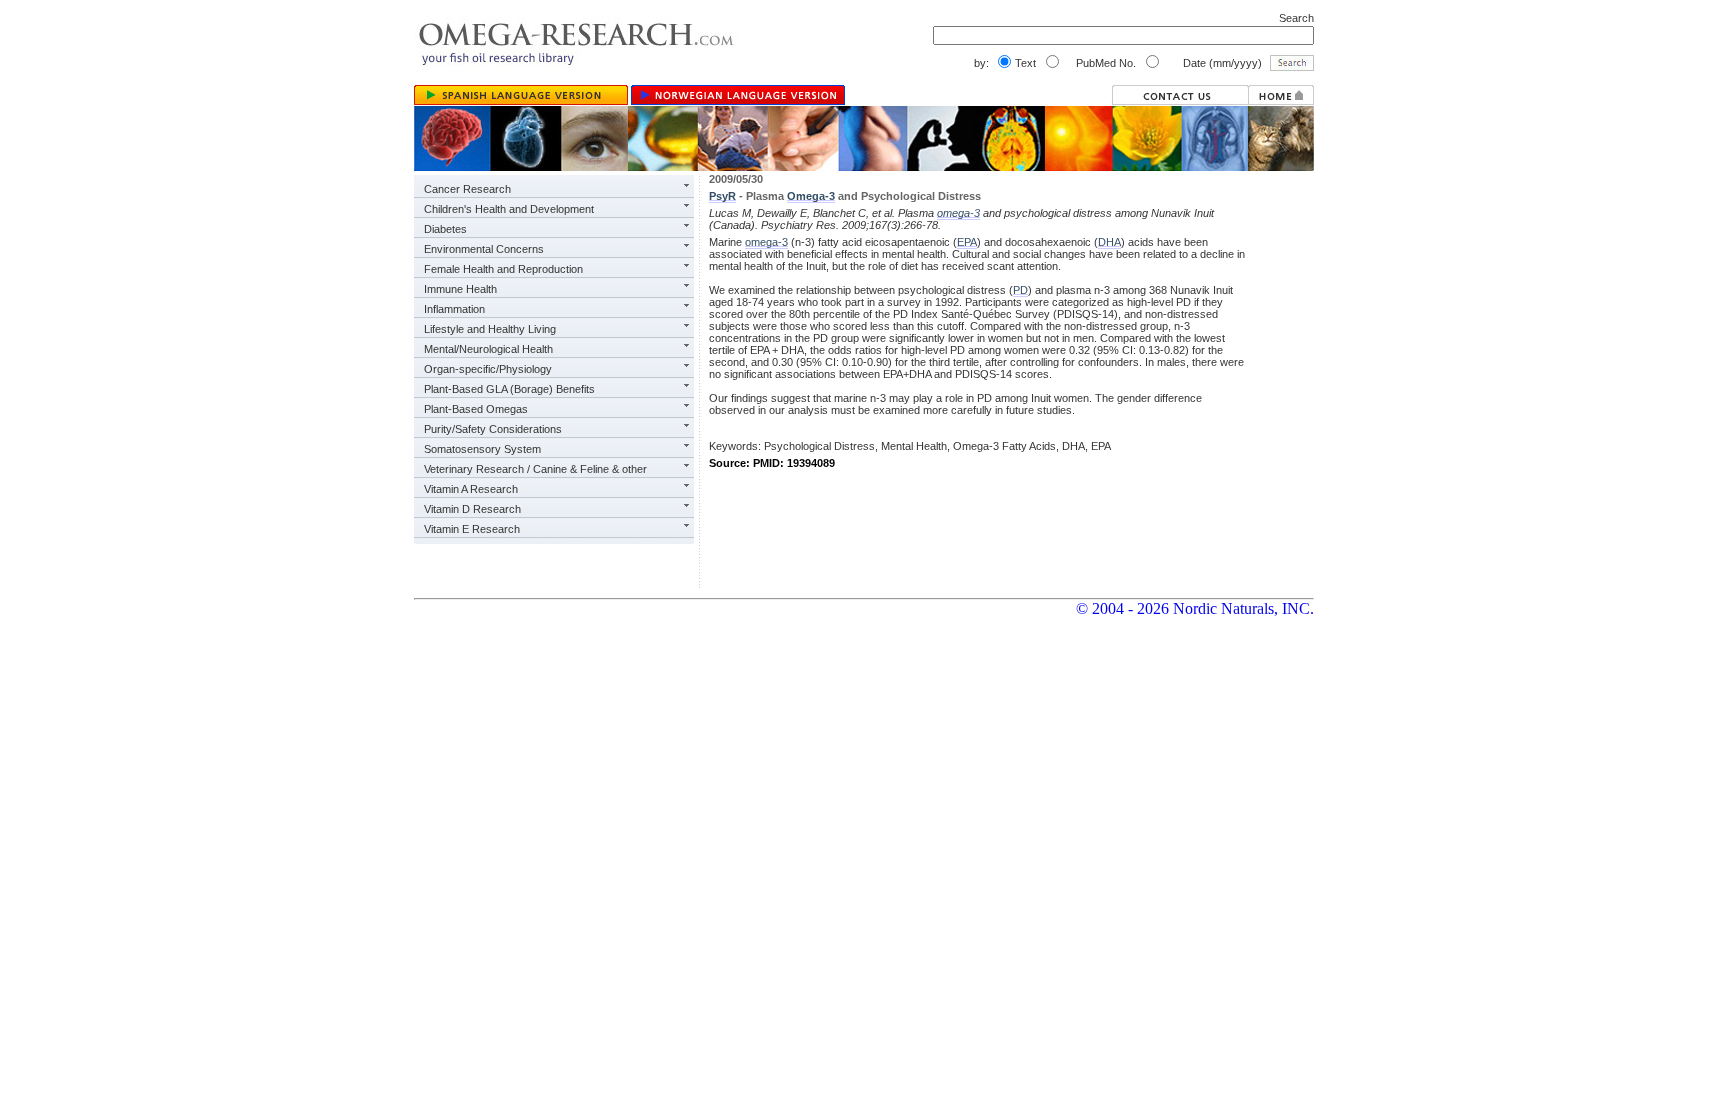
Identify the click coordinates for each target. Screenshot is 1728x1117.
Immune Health (460, 289)
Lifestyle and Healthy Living (490, 329)
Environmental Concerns (484, 249)
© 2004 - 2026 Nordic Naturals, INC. (1195, 608)
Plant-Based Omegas (476, 409)
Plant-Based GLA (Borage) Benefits (509, 389)
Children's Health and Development (509, 209)
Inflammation (454, 309)
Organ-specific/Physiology (488, 369)
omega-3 (958, 213)
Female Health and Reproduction (503, 269)
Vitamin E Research (472, 529)
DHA (1109, 242)
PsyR (722, 196)
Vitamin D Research (472, 509)
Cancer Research (467, 189)
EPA (967, 242)
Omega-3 (811, 196)
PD (1020, 290)
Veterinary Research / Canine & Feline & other (535, 469)
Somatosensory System (482, 449)
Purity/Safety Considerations (493, 429)
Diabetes (445, 229)
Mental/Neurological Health (488, 349)
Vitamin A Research (471, 489)
